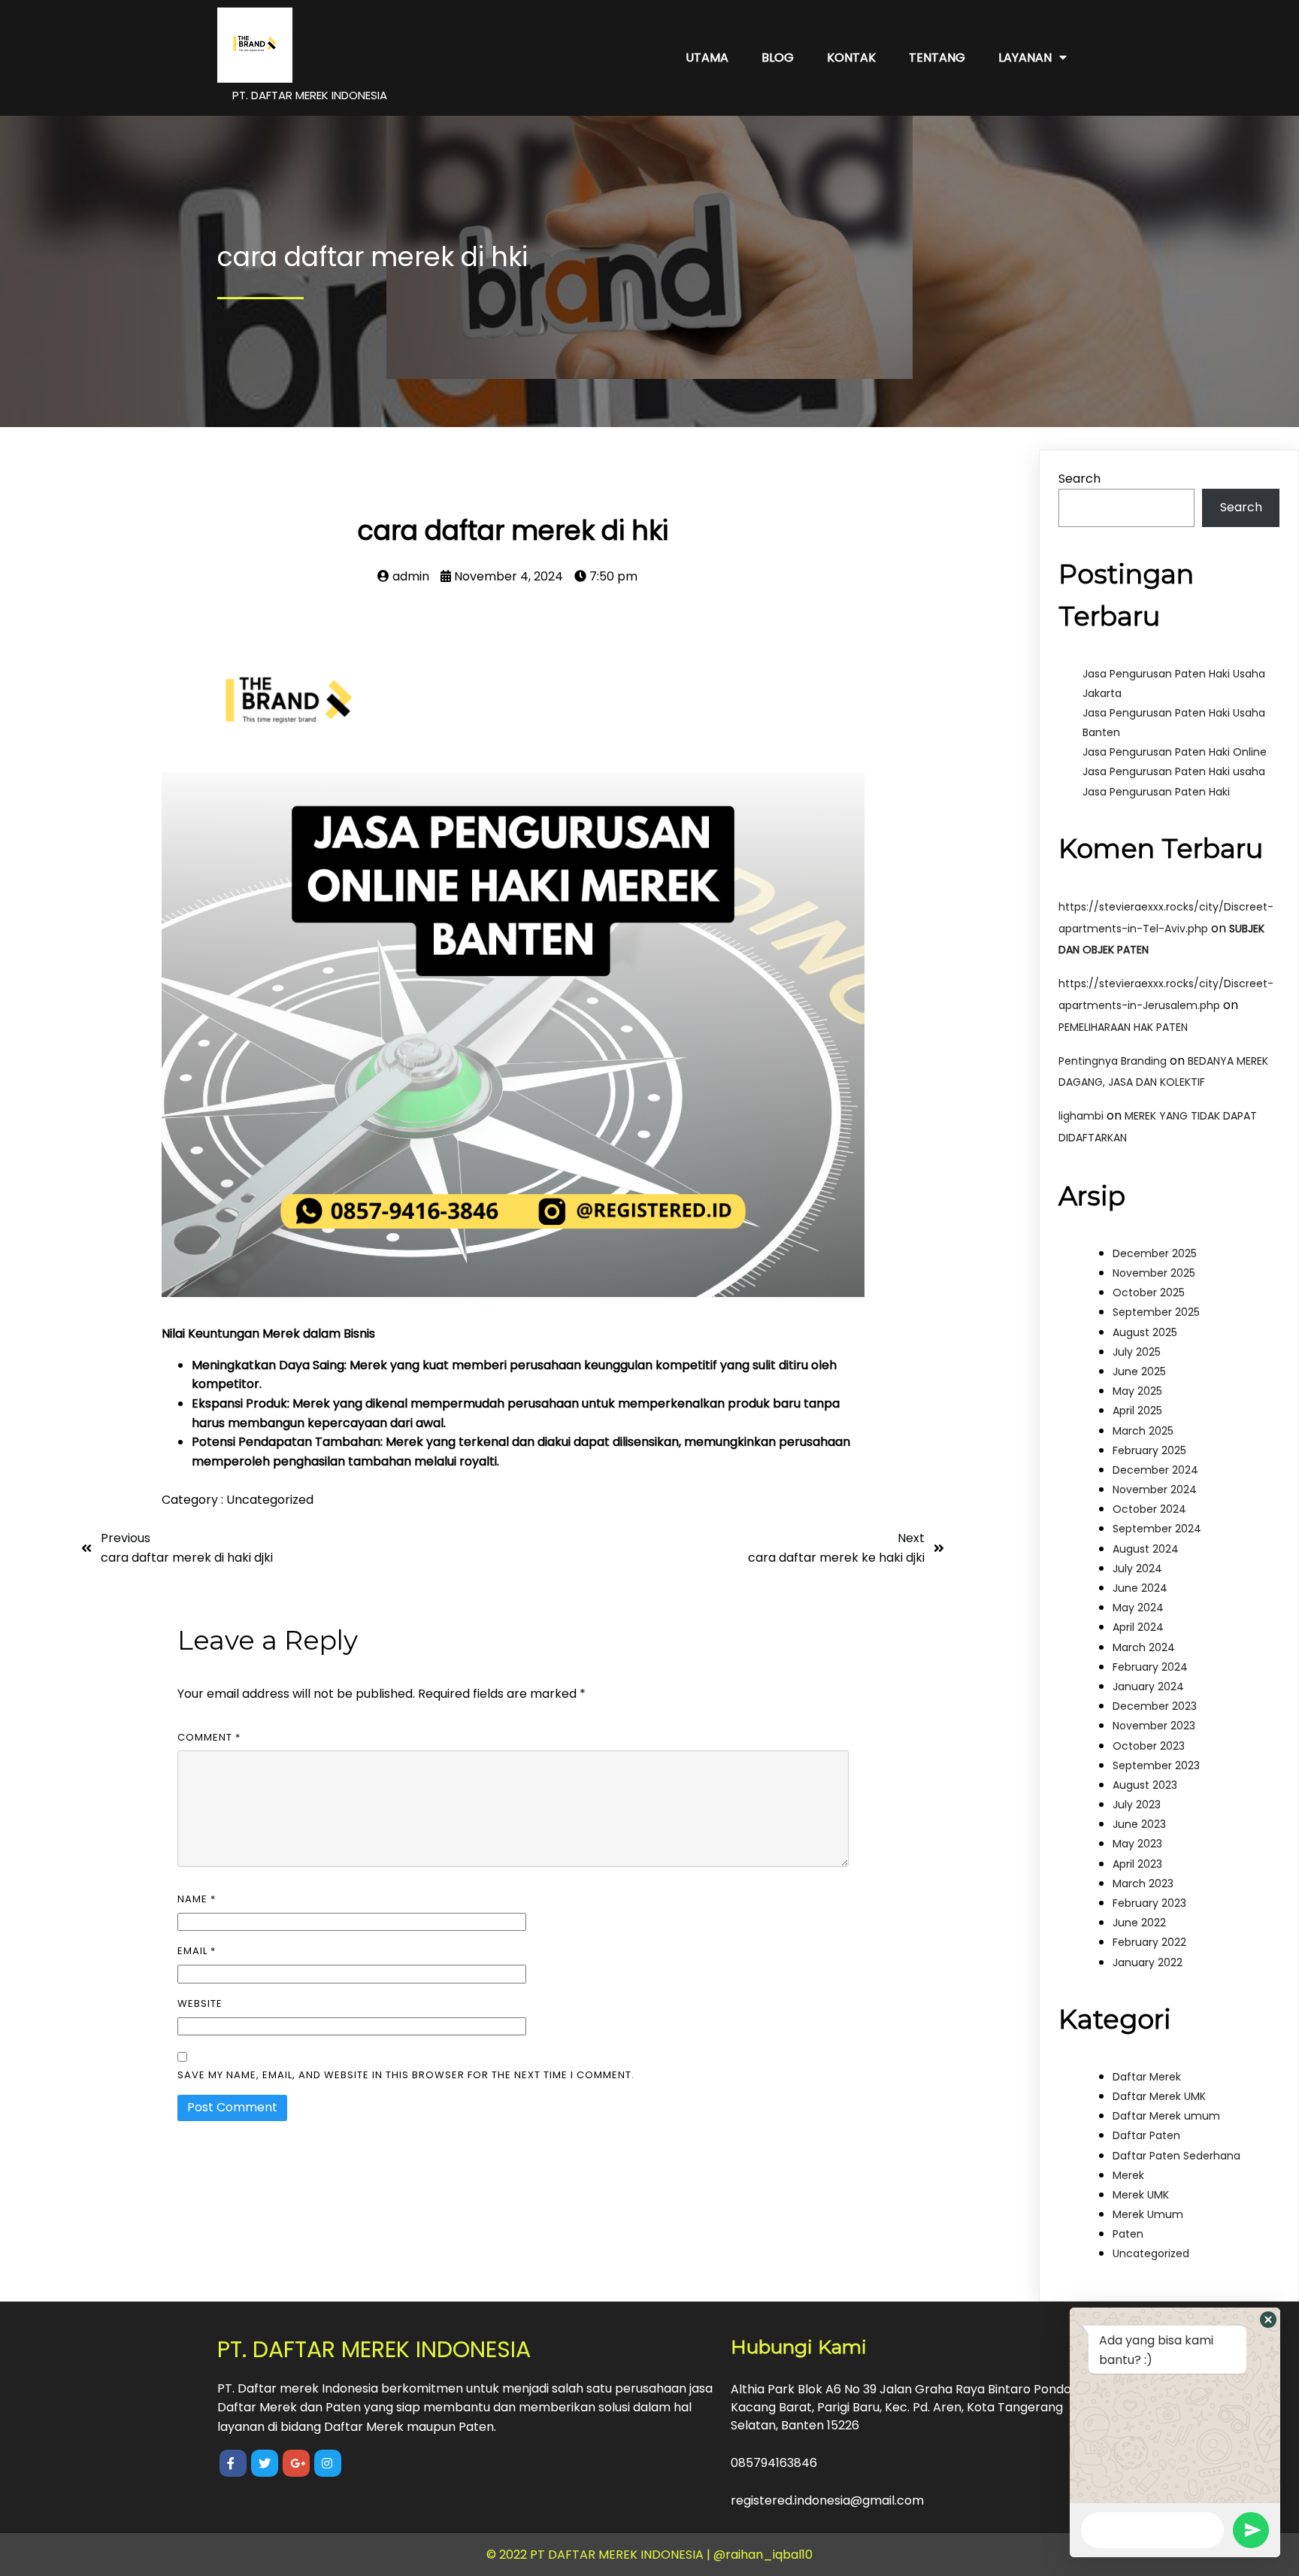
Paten (1128, 2234)
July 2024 (1137, 1568)
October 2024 (1149, 1509)
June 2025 (1139, 1371)
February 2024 (1150, 1667)
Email (197, 1951)
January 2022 (1148, 1962)
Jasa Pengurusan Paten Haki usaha (1174, 771)
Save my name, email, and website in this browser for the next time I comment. (406, 2075)
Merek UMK (1141, 2195)
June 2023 (1139, 1824)
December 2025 (1155, 1253)
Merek (1128, 2175)
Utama (707, 58)
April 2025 (1137, 1411)
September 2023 (1156, 1765)
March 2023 (1143, 1884)
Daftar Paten (1146, 2135)
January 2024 (1148, 1687)
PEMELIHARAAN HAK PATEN (1123, 1027)
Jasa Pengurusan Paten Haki (1156, 792)
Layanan (1025, 58)
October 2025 (1149, 1293)
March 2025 (1143, 1431)
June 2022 (1139, 1923)
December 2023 (1155, 1706)
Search (1079, 479)
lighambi (1081, 1116)
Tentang (937, 58)
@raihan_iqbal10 (763, 2555)
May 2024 (1138, 1608)
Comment (209, 1737)
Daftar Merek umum (1166, 2116)
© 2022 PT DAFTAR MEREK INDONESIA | (600, 2555)
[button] (1268, 2320)
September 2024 (1157, 1529)
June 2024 (1140, 1588)
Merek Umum (1148, 2214)
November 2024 (1155, 1490)
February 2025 (1149, 1450)
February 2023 (1149, 1903)
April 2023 (1137, 1864)
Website (200, 2003)
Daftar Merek (1147, 2077)
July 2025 (1137, 1352)
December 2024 (1155, 1470)
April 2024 (1138, 1627)
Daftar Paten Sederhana (1176, 2156)
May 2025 (1137, 1391)
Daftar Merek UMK (1159, 2096)
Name (197, 1899)
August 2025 (1145, 1332)
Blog (778, 58)
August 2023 (1145, 1785)
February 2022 (1149, 1942)
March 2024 (1144, 1647)
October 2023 (1149, 1746)
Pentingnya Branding (1113, 1061)
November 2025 (1154, 1273)
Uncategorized (270, 1500)
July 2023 (1137, 1805)
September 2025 (1156, 1312)
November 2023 (1154, 1726)
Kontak (851, 58)
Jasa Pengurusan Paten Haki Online (1175, 752)
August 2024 (1146, 1549)
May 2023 (1137, 1844)
